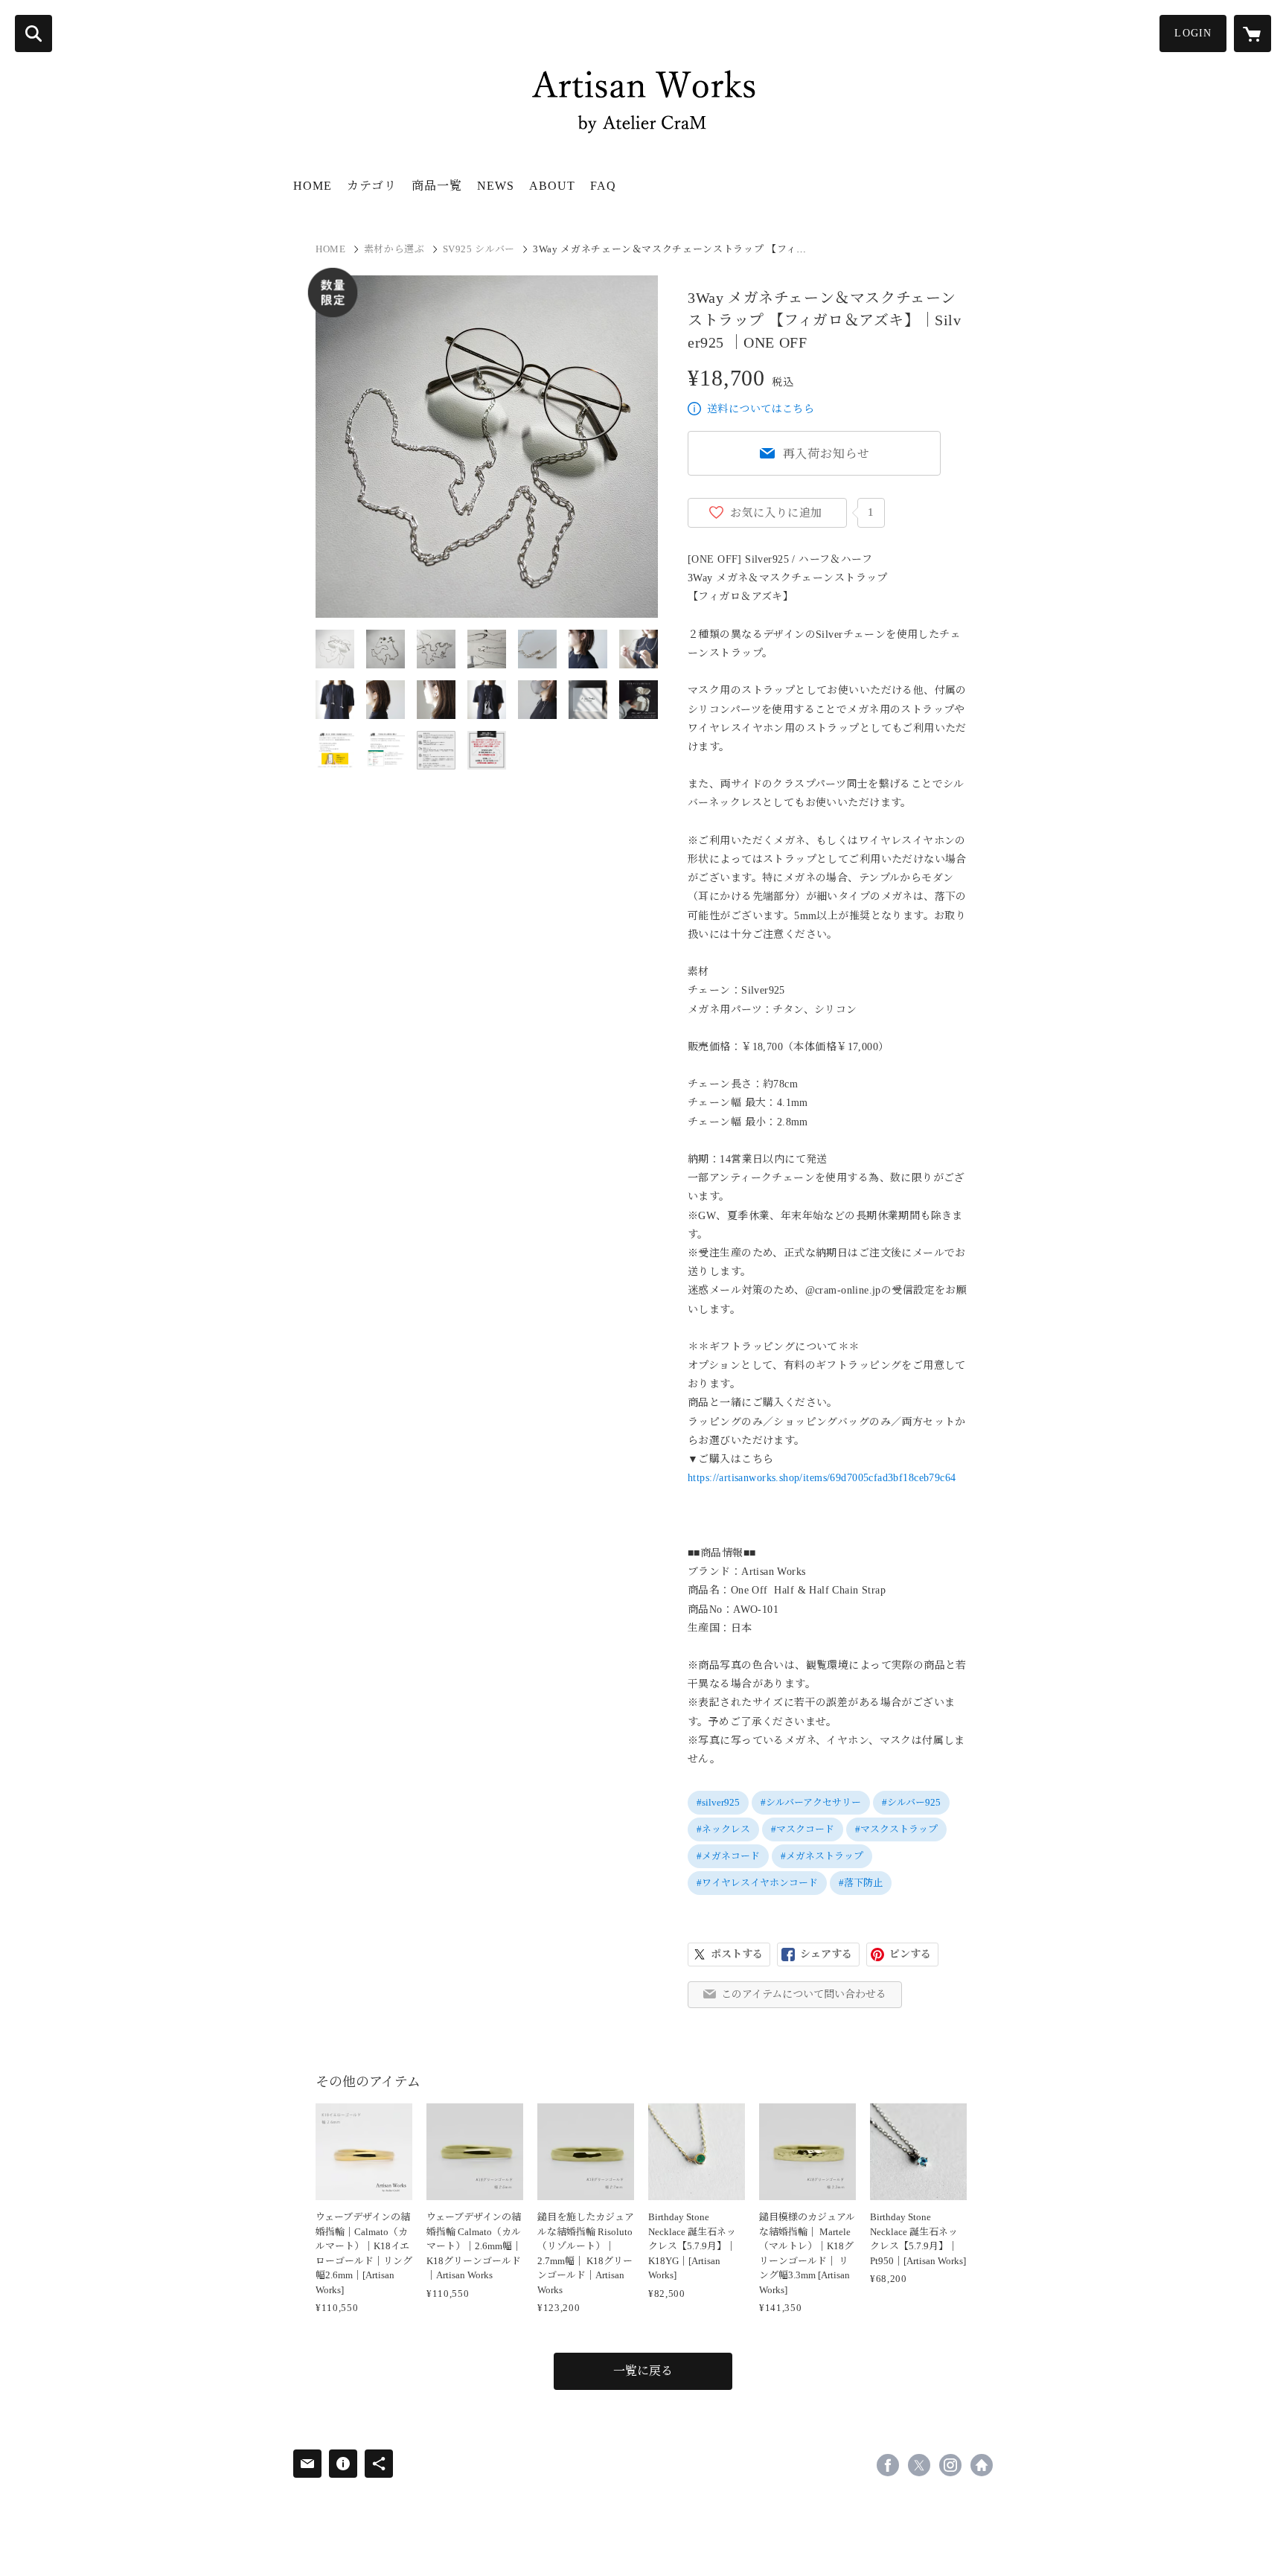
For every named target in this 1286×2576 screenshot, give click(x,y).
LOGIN (1193, 33)
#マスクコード (803, 1829)
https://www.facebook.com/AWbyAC (888, 2465)
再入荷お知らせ (827, 454)
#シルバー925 (911, 1802)
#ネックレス (723, 1829)
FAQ (603, 186)
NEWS (496, 186)
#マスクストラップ (896, 1829)
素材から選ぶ (394, 249)
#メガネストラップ (822, 1856)
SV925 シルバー (479, 249)
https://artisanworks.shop (982, 2465)
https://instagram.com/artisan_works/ (950, 2465)
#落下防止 (861, 1883)
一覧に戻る (643, 2371)
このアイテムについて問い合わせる (804, 1994)
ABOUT (552, 186)
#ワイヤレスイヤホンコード (757, 1883)
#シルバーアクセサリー (811, 1802)
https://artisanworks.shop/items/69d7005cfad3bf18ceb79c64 (822, 1478)
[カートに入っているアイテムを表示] (1253, 33)
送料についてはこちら (761, 409)
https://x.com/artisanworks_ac (919, 2465)
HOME (313, 186)
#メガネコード (728, 1856)
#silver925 (718, 1802)
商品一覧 (437, 186)
